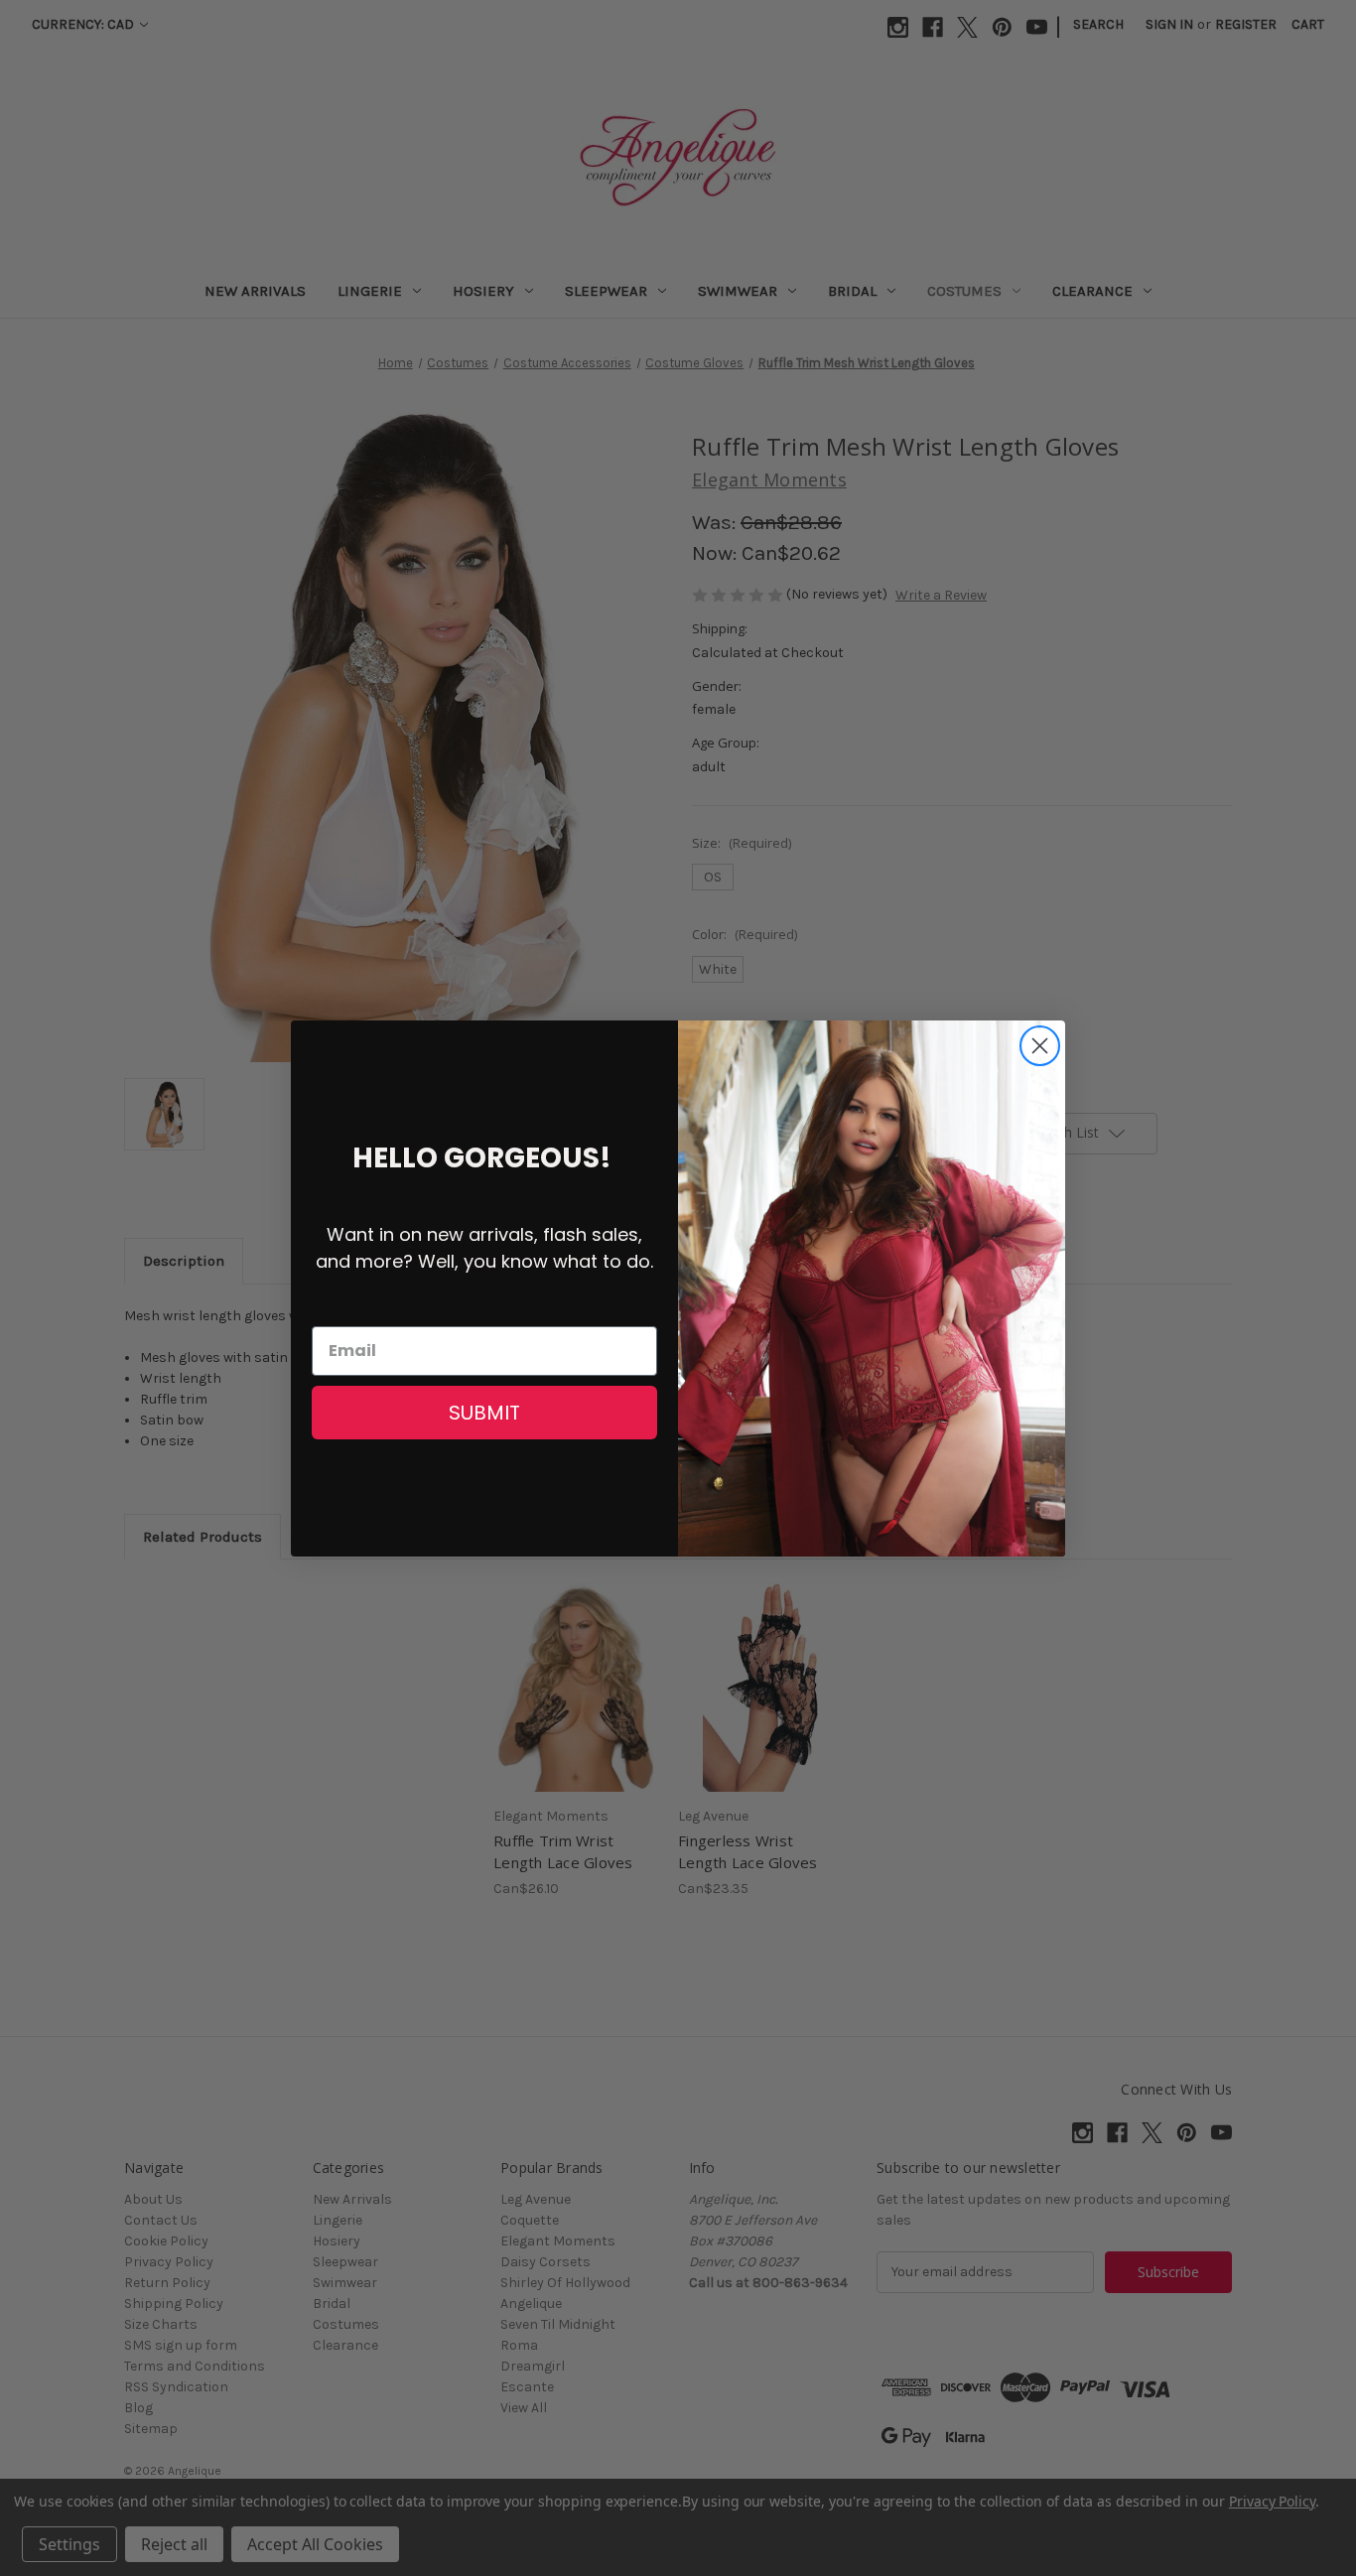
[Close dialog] (1040, 1046)
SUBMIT (484, 1413)
